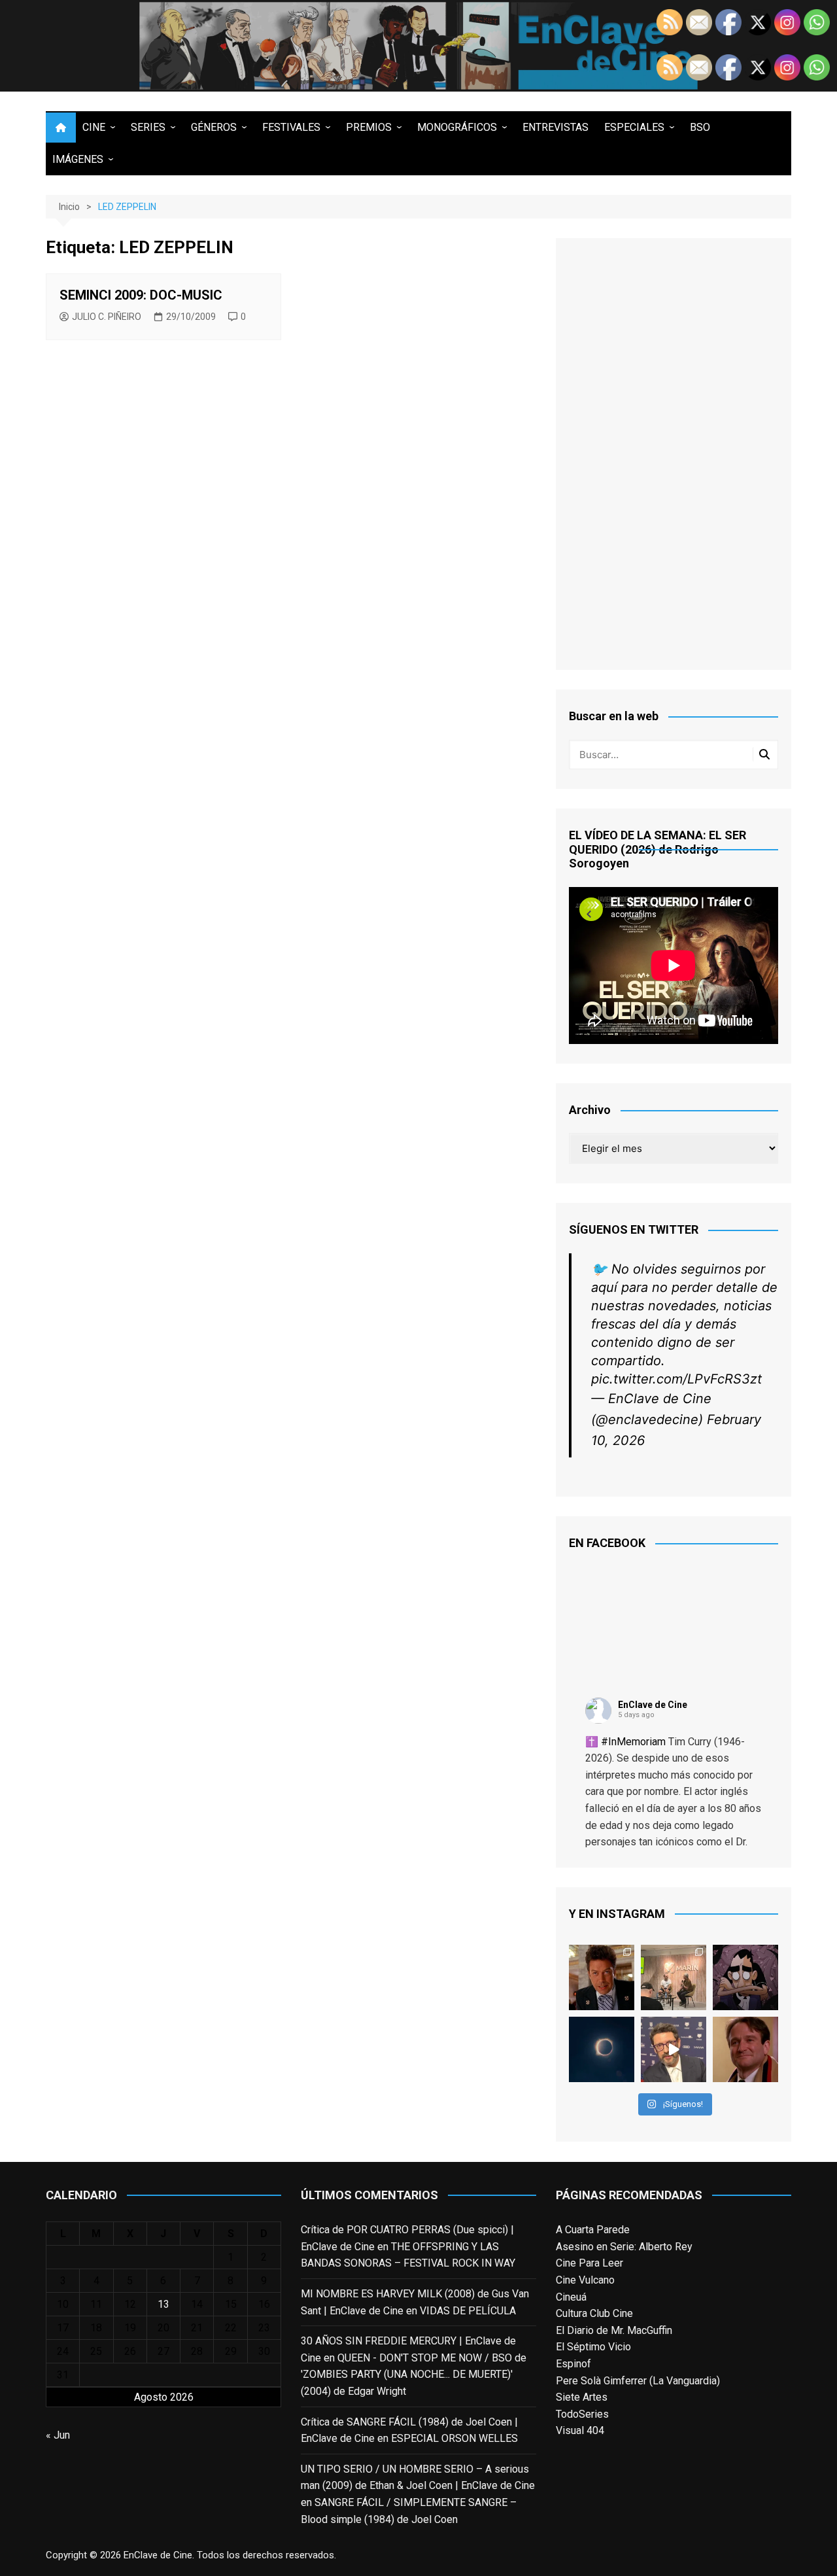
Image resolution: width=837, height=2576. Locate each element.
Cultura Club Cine (594, 2313)
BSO (700, 127)
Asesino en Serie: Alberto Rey (624, 2247)
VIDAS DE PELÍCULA (468, 2311)
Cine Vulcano (585, 2280)
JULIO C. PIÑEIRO (107, 317)
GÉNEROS (214, 127)
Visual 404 (580, 2430)
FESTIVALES (291, 127)
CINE (94, 127)
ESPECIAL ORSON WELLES (454, 2438)
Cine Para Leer (589, 2263)
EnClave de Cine (653, 1705)
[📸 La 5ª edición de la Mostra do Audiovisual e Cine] (674, 1977)
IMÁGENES (78, 159)
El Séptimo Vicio (593, 2347)
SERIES (148, 127)
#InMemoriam (633, 1742)
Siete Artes (582, 2397)
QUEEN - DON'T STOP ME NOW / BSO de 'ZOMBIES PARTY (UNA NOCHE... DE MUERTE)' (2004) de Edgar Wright (414, 2375)
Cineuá (571, 2297)
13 (163, 2304)
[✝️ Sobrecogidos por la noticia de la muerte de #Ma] (674, 2049)
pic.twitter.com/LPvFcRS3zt (676, 1379)
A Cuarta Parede (593, 2230)
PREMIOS (369, 127)
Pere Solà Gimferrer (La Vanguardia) (638, 2381)
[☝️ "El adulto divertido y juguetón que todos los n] (745, 2049)
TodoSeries (582, 2414)
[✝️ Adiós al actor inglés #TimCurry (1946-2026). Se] (602, 1977)
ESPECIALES (634, 127)
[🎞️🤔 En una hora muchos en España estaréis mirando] (602, 2049)
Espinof (573, 2364)
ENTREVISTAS (555, 127)
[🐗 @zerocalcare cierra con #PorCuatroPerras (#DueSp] (745, 1977)
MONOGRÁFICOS (457, 127)
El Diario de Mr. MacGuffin (614, 2330)
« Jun (58, 2435)
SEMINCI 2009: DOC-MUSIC (141, 295)
